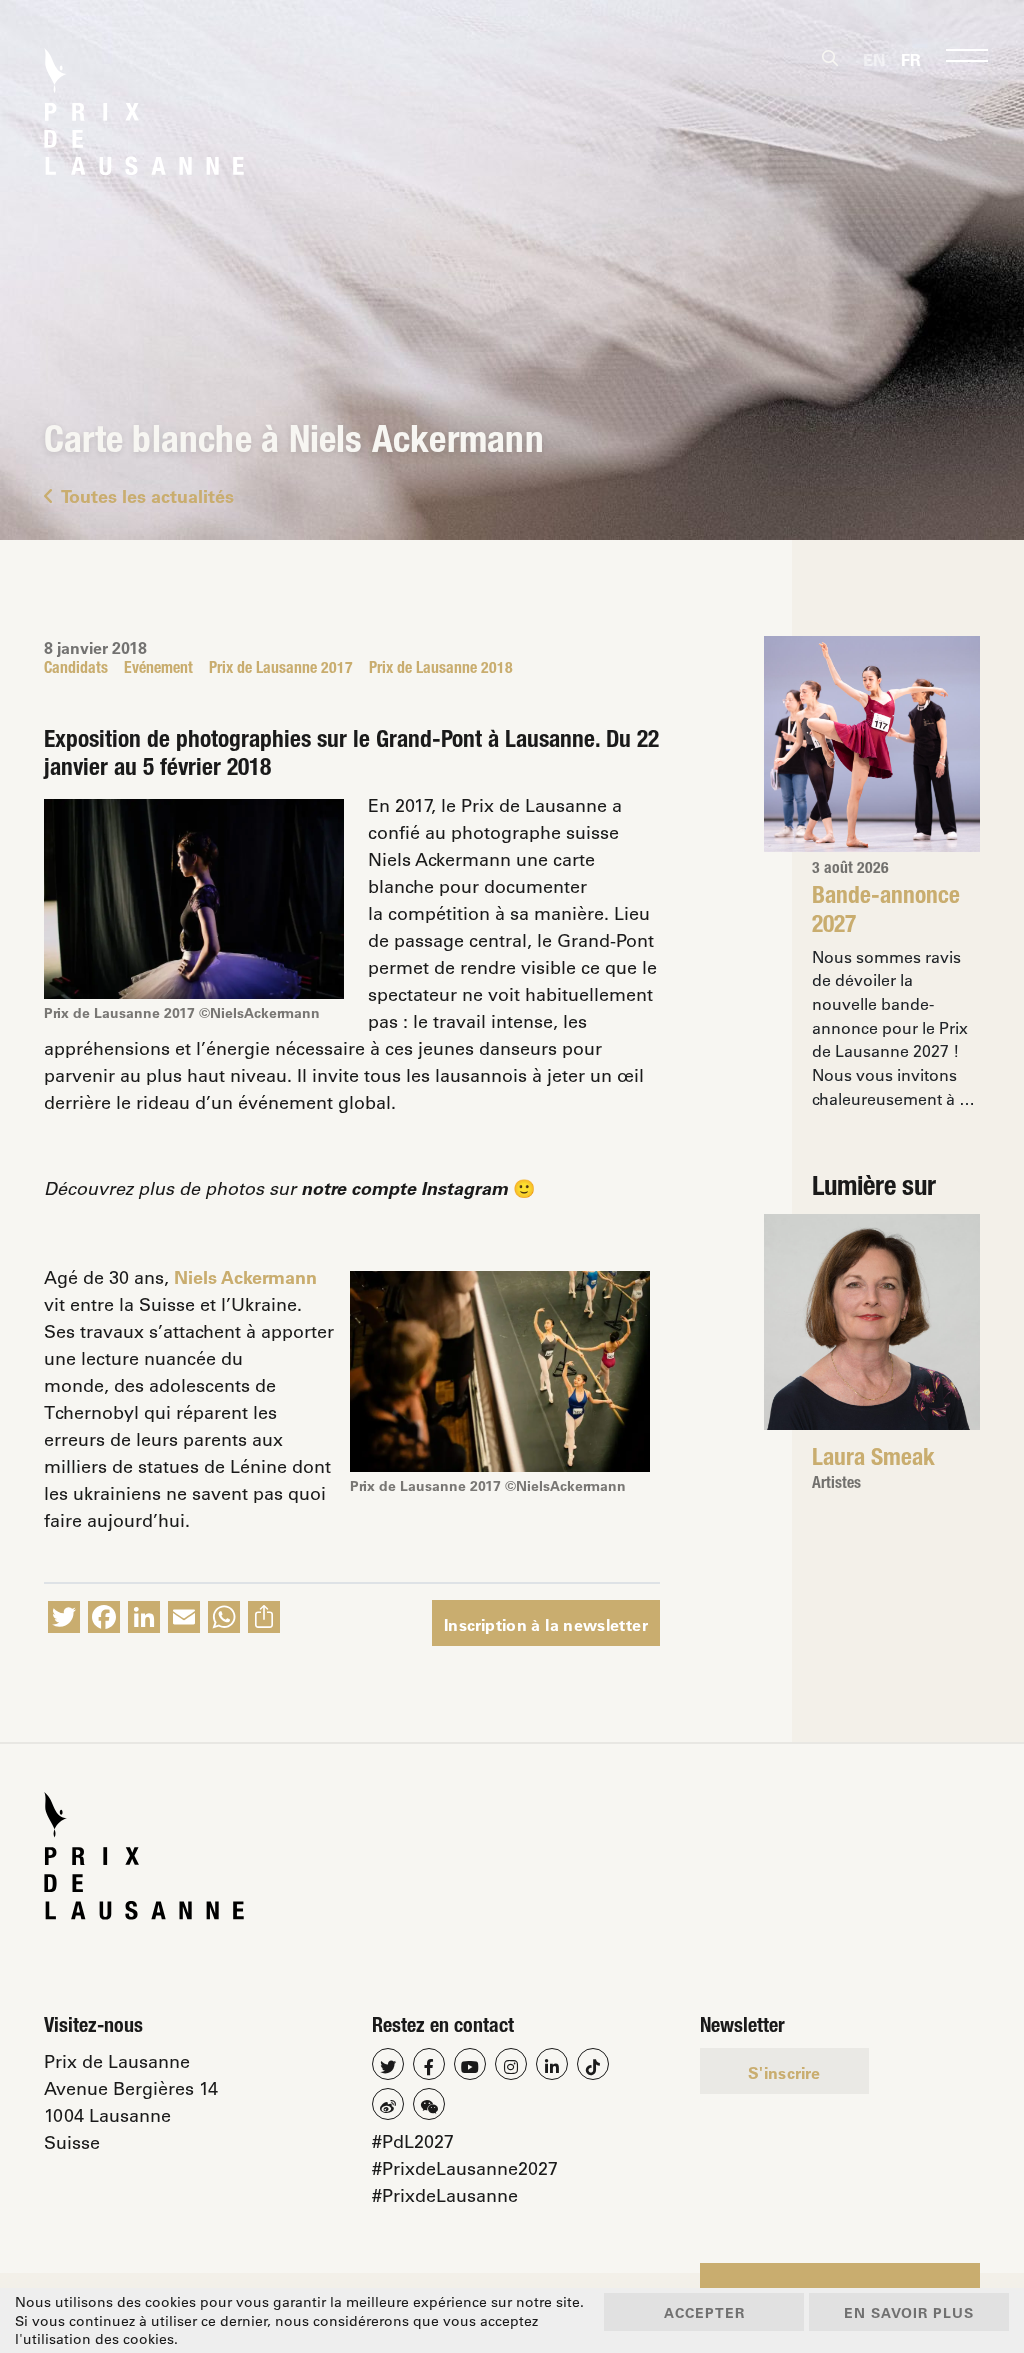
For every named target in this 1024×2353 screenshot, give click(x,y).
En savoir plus (909, 2312)
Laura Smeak (873, 1460)
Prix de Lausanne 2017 (281, 670)
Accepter (704, 2312)
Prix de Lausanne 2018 (441, 670)
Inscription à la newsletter (546, 1624)
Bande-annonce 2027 (886, 912)
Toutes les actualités (147, 496)
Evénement (158, 670)
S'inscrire (784, 2072)
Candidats (76, 670)
